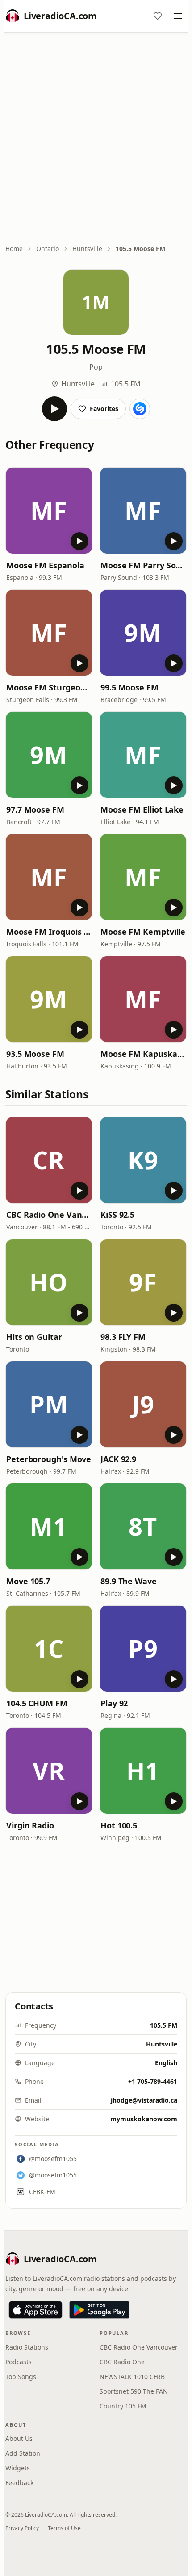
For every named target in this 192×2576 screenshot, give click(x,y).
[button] (49, 511)
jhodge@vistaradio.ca (144, 2100)
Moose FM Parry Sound (143, 565)
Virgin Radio (30, 1825)
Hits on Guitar (34, 1337)
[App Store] (35, 2310)
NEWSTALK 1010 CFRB (132, 2377)
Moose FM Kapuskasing (143, 1054)
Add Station (23, 2453)
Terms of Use (64, 2528)
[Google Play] (99, 2310)
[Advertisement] (96, 139)
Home (14, 249)
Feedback (19, 2483)
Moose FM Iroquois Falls (49, 932)
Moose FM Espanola (45, 565)
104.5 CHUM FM (37, 1703)
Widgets (18, 2468)
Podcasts (19, 2362)
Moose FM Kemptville (143, 932)
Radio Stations (27, 2347)
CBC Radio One (122, 2362)
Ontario (48, 249)
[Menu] (178, 16)
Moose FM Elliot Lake (142, 809)
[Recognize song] (140, 409)
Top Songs (21, 2377)
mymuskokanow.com (144, 2119)
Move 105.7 (28, 1581)
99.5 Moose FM (129, 687)
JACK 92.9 (118, 1459)
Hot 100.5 (119, 1825)
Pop (96, 367)
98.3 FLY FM (123, 1337)
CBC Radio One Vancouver (49, 1215)
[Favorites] (158, 16)
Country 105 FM (123, 2406)
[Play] (54, 409)
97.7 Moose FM (35, 809)
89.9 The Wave (129, 1581)
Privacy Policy (22, 2528)
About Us (19, 2438)
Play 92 (114, 1703)
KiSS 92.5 (117, 1215)
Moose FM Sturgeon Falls (49, 687)
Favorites (104, 409)
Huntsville (87, 249)
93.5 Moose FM (35, 1054)
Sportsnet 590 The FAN (134, 2391)
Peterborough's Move (49, 1459)
